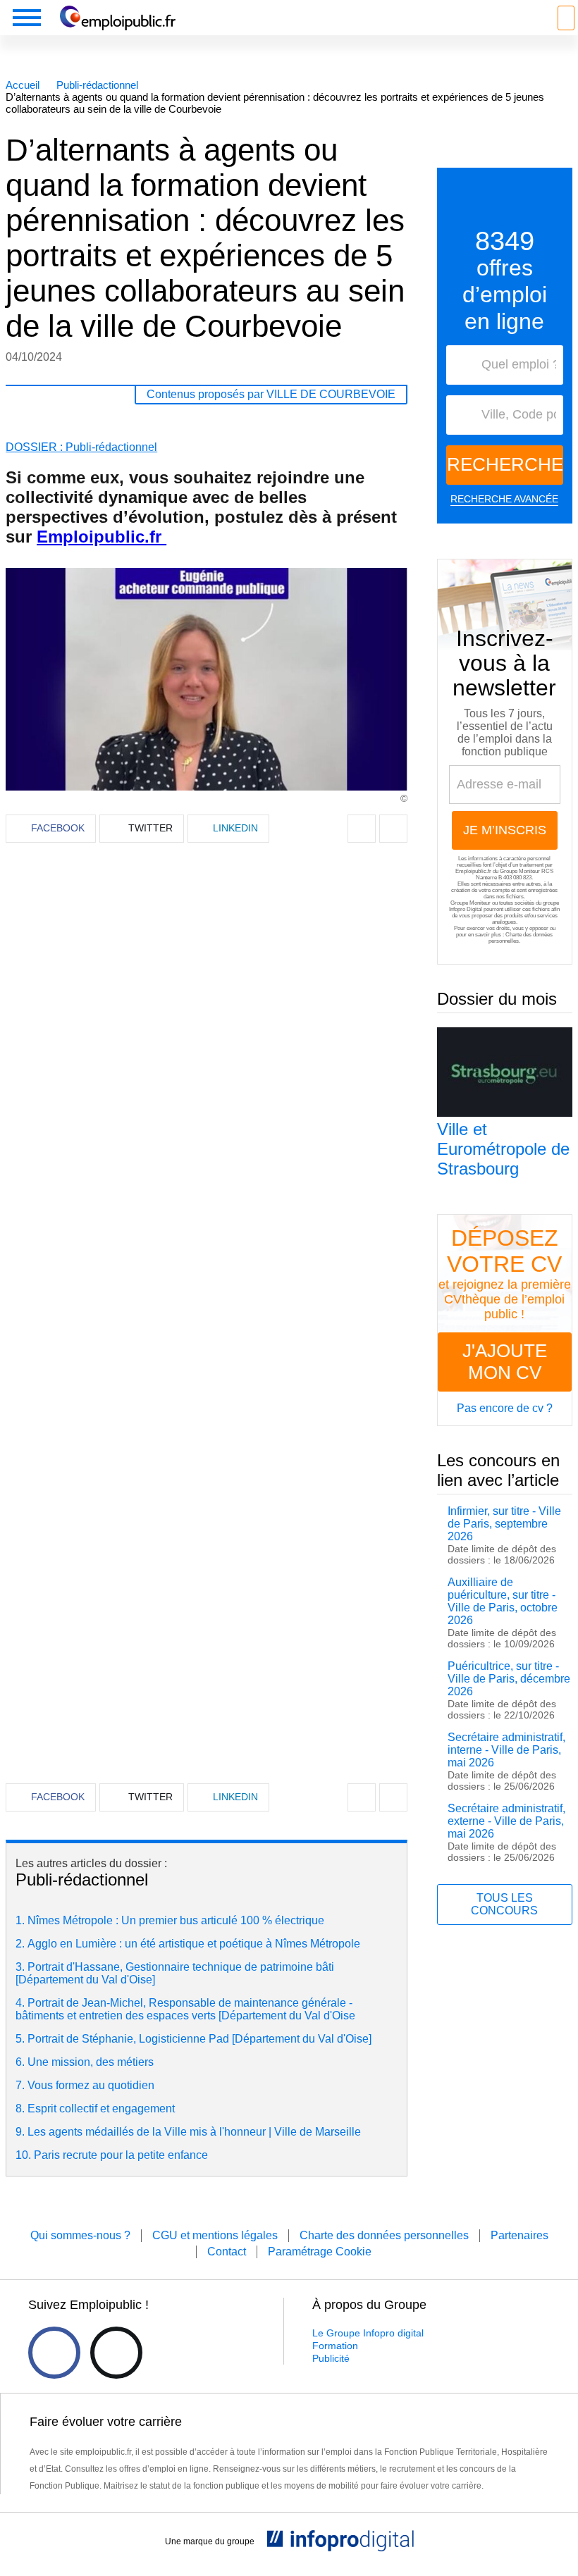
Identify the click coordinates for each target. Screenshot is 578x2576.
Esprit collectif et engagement (101, 2109)
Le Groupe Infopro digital (368, 2333)
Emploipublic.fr (102, 537)
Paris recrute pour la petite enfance (121, 2155)
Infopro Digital (466, 909)
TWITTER (150, 828)
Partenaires (519, 2235)
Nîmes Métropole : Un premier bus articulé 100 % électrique (176, 1920)
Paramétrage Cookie (320, 2252)
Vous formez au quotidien (91, 2085)
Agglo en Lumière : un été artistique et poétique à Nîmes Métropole (194, 1944)
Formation (335, 2346)
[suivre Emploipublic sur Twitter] (116, 2353)
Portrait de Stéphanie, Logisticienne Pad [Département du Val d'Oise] (199, 2039)
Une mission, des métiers (91, 2062)
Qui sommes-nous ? (80, 2235)
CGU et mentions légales (215, 2235)
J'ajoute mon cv (505, 1362)
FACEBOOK (58, 828)
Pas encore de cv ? (505, 1408)
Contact (227, 2252)
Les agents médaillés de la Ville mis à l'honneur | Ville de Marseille (194, 2132)
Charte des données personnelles (384, 2235)
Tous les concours (504, 1904)
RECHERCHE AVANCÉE (504, 499)
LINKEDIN (235, 828)
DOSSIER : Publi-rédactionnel (81, 447)
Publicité (331, 2358)
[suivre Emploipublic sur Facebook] (54, 2353)
